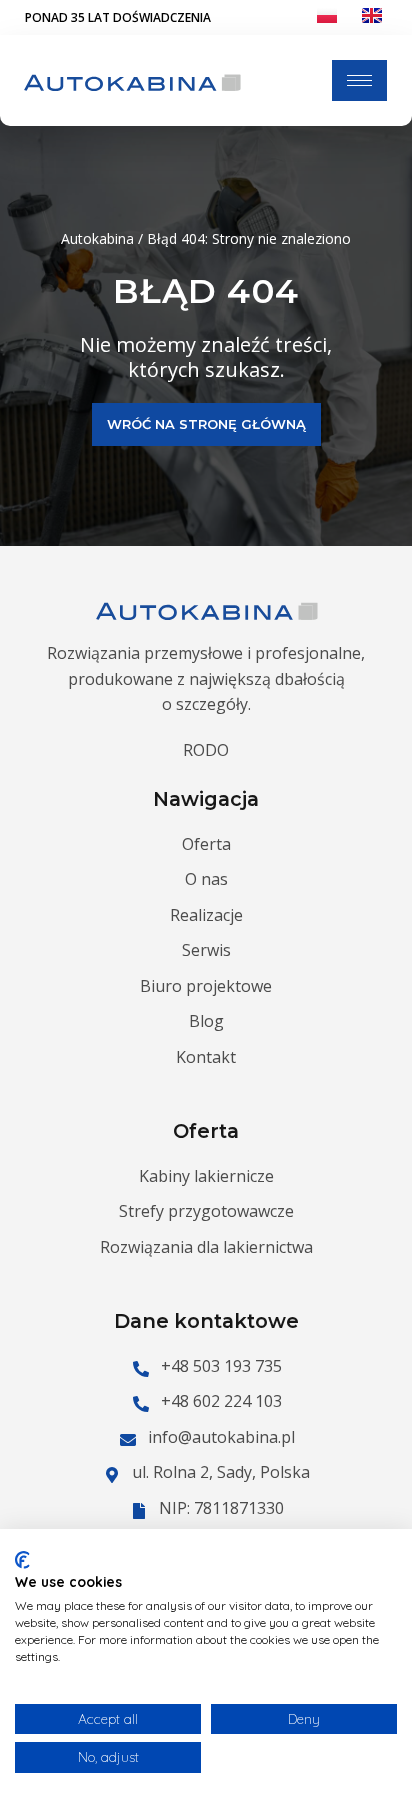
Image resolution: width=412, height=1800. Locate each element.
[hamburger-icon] (359, 80)
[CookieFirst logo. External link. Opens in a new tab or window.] (22, 1560)
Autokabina (97, 238)
